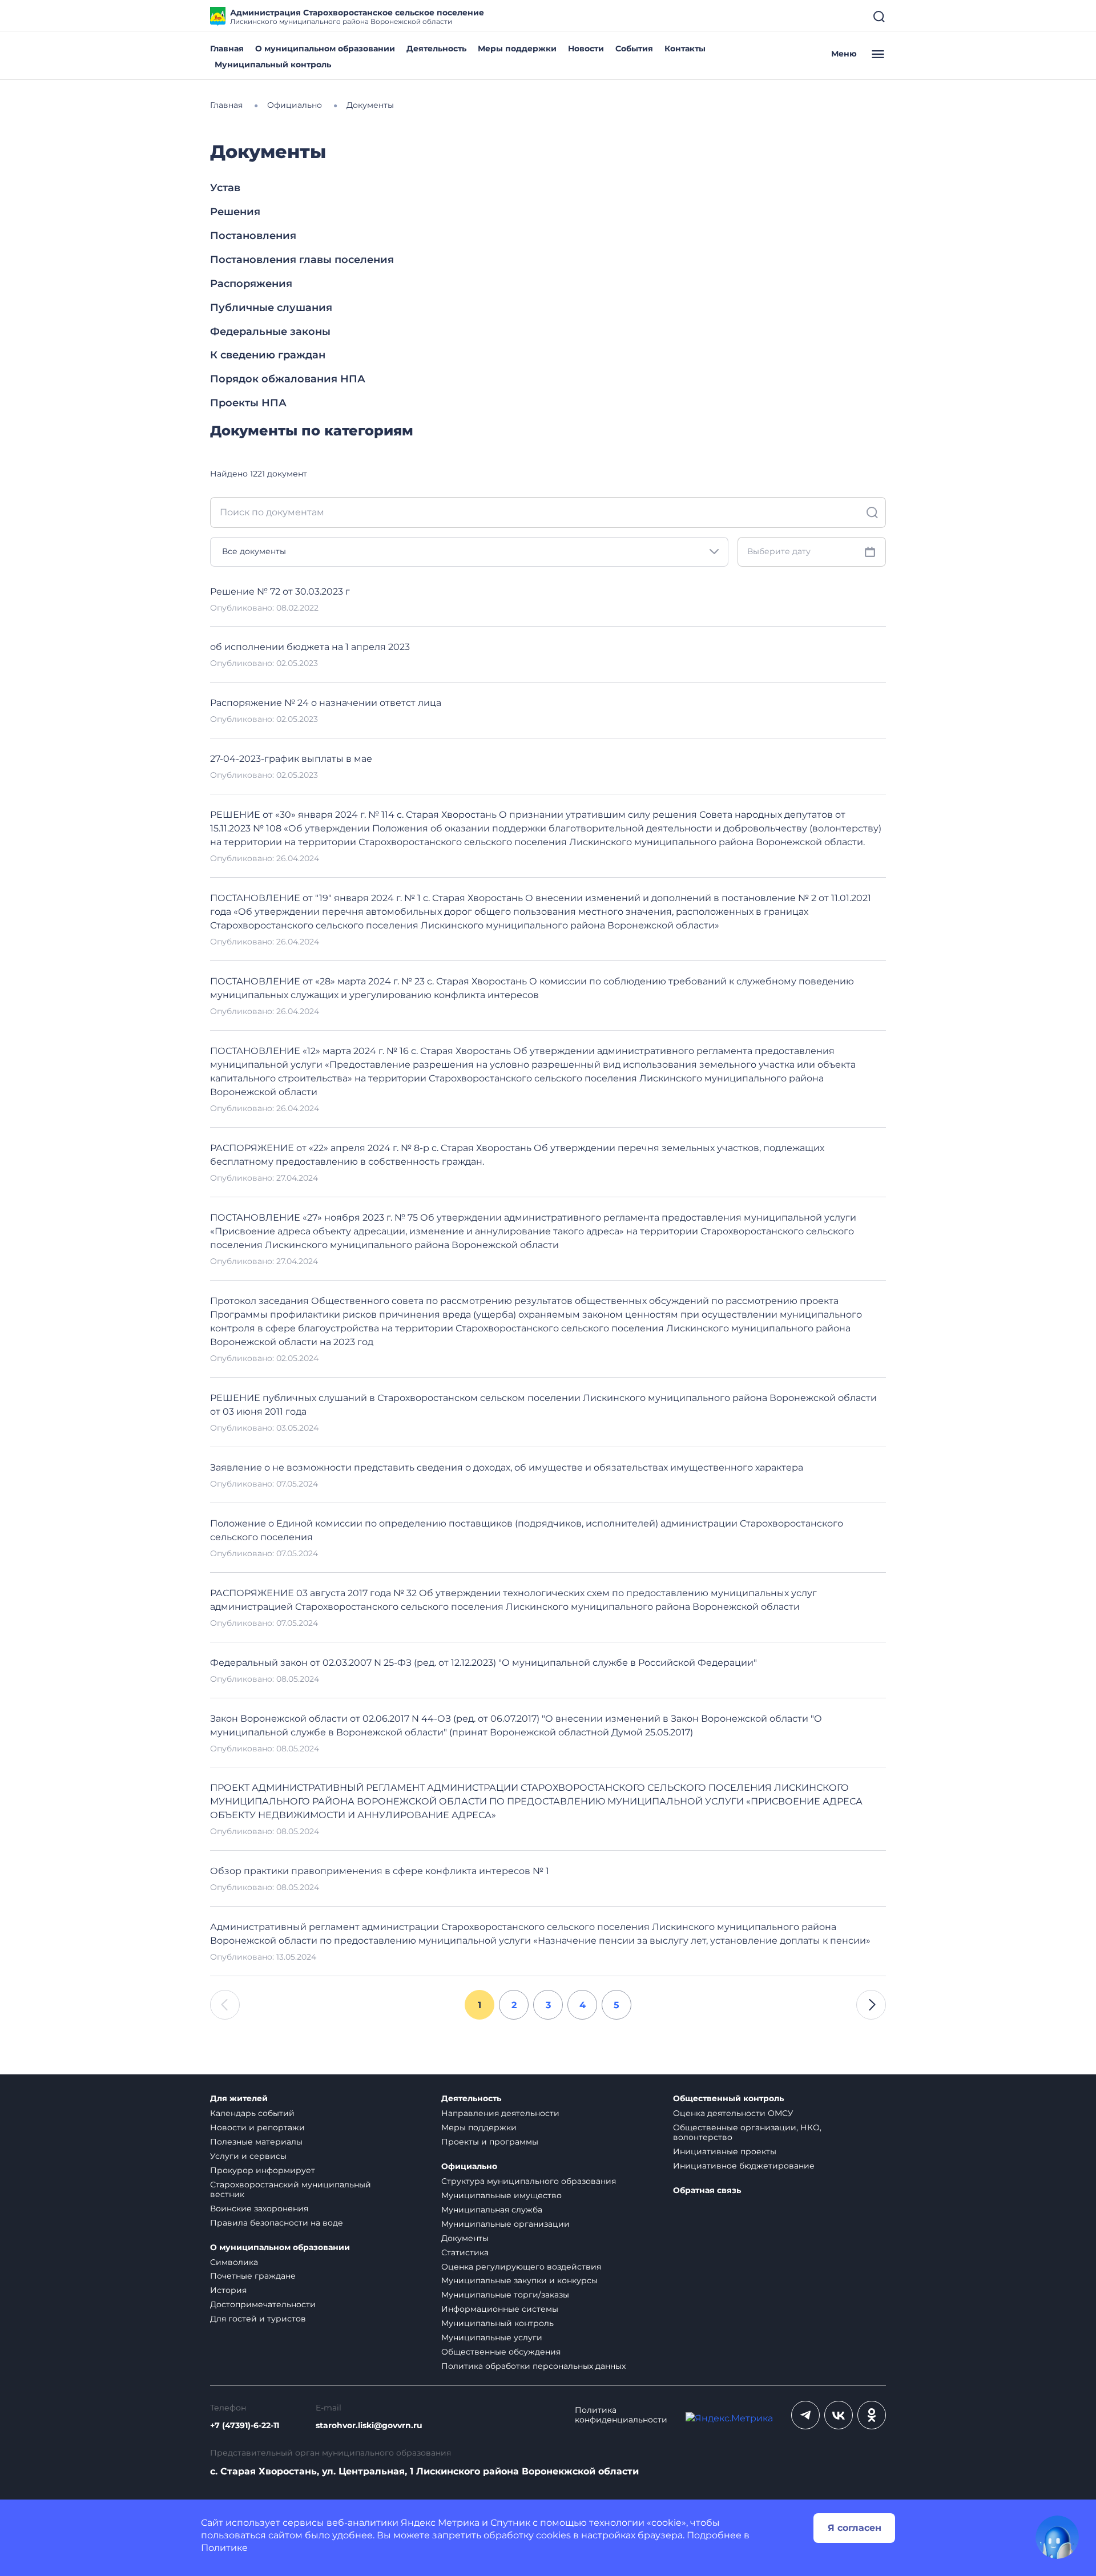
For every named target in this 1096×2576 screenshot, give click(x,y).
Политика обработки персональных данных (533, 2366)
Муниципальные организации (505, 2224)
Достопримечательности (263, 2304)
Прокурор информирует (263, 2170)
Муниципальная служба (492, 2210)
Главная (227, 49)
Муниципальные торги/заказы (505, 2295)
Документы (465, 2238)
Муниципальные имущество (501, 2195)
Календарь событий (252, 2113)
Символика (234, 2262)
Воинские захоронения (259, 2208)
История (228, 2290)
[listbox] (469, 552)
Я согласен (855, 2528)
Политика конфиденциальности (621, 2415)
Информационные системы (500, 2309)
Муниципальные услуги (492, 2337)
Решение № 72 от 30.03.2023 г (280, 591)
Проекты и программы (490, 2142)
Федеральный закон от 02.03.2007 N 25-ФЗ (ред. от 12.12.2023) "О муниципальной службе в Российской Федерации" (483, 1663)
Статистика (465, 2252)
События (634, 49)
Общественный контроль (728, 2099)
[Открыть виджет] (1057, 2537)
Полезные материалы (256, 2142)
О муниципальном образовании (325, 49)
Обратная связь (707, 2191)
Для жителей (239, 2099)
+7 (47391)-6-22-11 (245, 2426)
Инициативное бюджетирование (744, 2166)
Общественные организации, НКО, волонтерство (747, 2132)
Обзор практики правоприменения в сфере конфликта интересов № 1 (380, 1871)
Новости (586, 49)
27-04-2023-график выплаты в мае (291, 759)
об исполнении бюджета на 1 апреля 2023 (310, 647)
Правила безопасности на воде (277, 2223)
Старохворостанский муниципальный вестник (291, 2189)
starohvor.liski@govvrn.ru (369, 2426)
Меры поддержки (517, 49)
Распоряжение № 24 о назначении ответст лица (326, 703)
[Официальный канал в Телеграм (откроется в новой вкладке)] (805, 2415)
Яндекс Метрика (440, 2523)
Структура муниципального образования (529, 2181)
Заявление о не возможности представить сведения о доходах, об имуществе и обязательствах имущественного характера (507, 1467)
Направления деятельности (500, 2113)
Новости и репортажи (257, 2127)
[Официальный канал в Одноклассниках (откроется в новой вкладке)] (872, 2415)
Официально (469, 2167)
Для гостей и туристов (258, 2319)
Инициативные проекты (725, 2151)
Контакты (685, 49)
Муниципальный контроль (273, 64)
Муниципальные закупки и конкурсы (519, 2280)
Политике (224, 2548)
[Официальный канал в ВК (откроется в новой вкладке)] (839, 2415)
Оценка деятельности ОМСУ (733, 2113)
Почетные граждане (253, 2276)
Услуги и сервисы (248, 2156)
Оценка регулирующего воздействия (521, 2267)
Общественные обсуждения (501, 2352)
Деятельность (436, 49)
